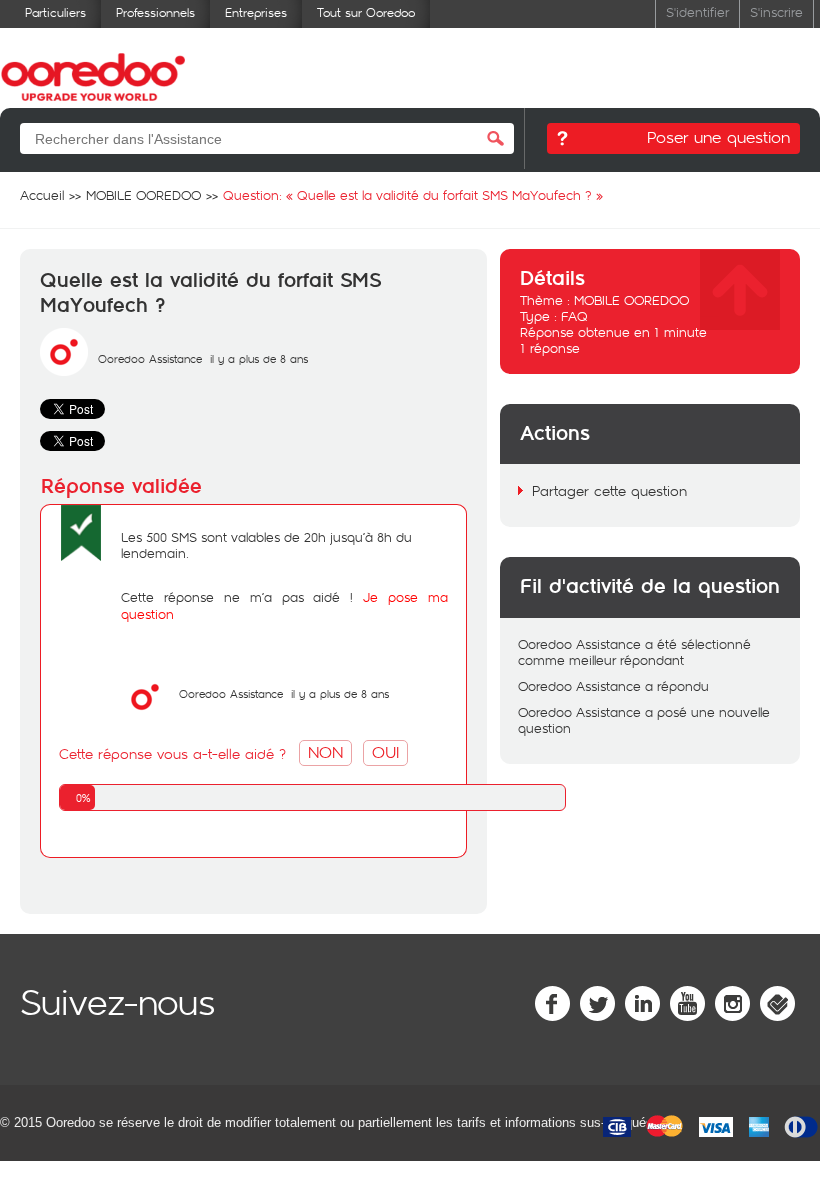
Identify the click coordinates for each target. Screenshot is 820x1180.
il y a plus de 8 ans (340, 693)
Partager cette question (609, 490)
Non (325, 751)
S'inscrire (776, 11)
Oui (385, 751)
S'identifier (697, 11)
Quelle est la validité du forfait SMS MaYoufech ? (210, 293)
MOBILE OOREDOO (631, 300)
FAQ (574, 316)
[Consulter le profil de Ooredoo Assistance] (64, 371)
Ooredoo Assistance (150, 358)
